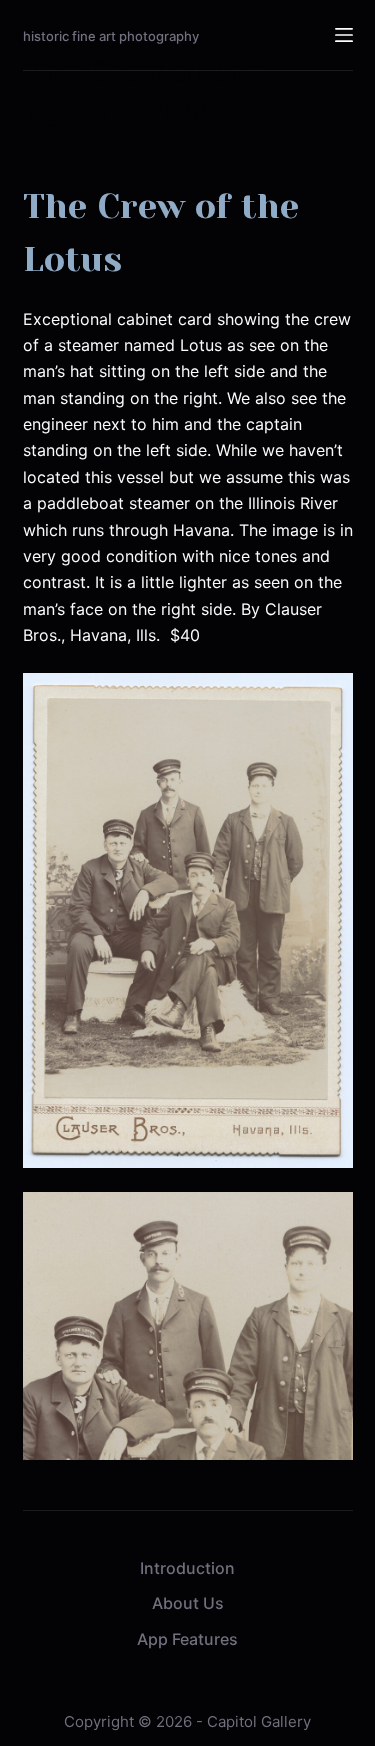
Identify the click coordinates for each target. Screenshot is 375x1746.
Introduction (187, 1568)
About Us (188, 1603)
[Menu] (344, 35)
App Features (187, 1639)
